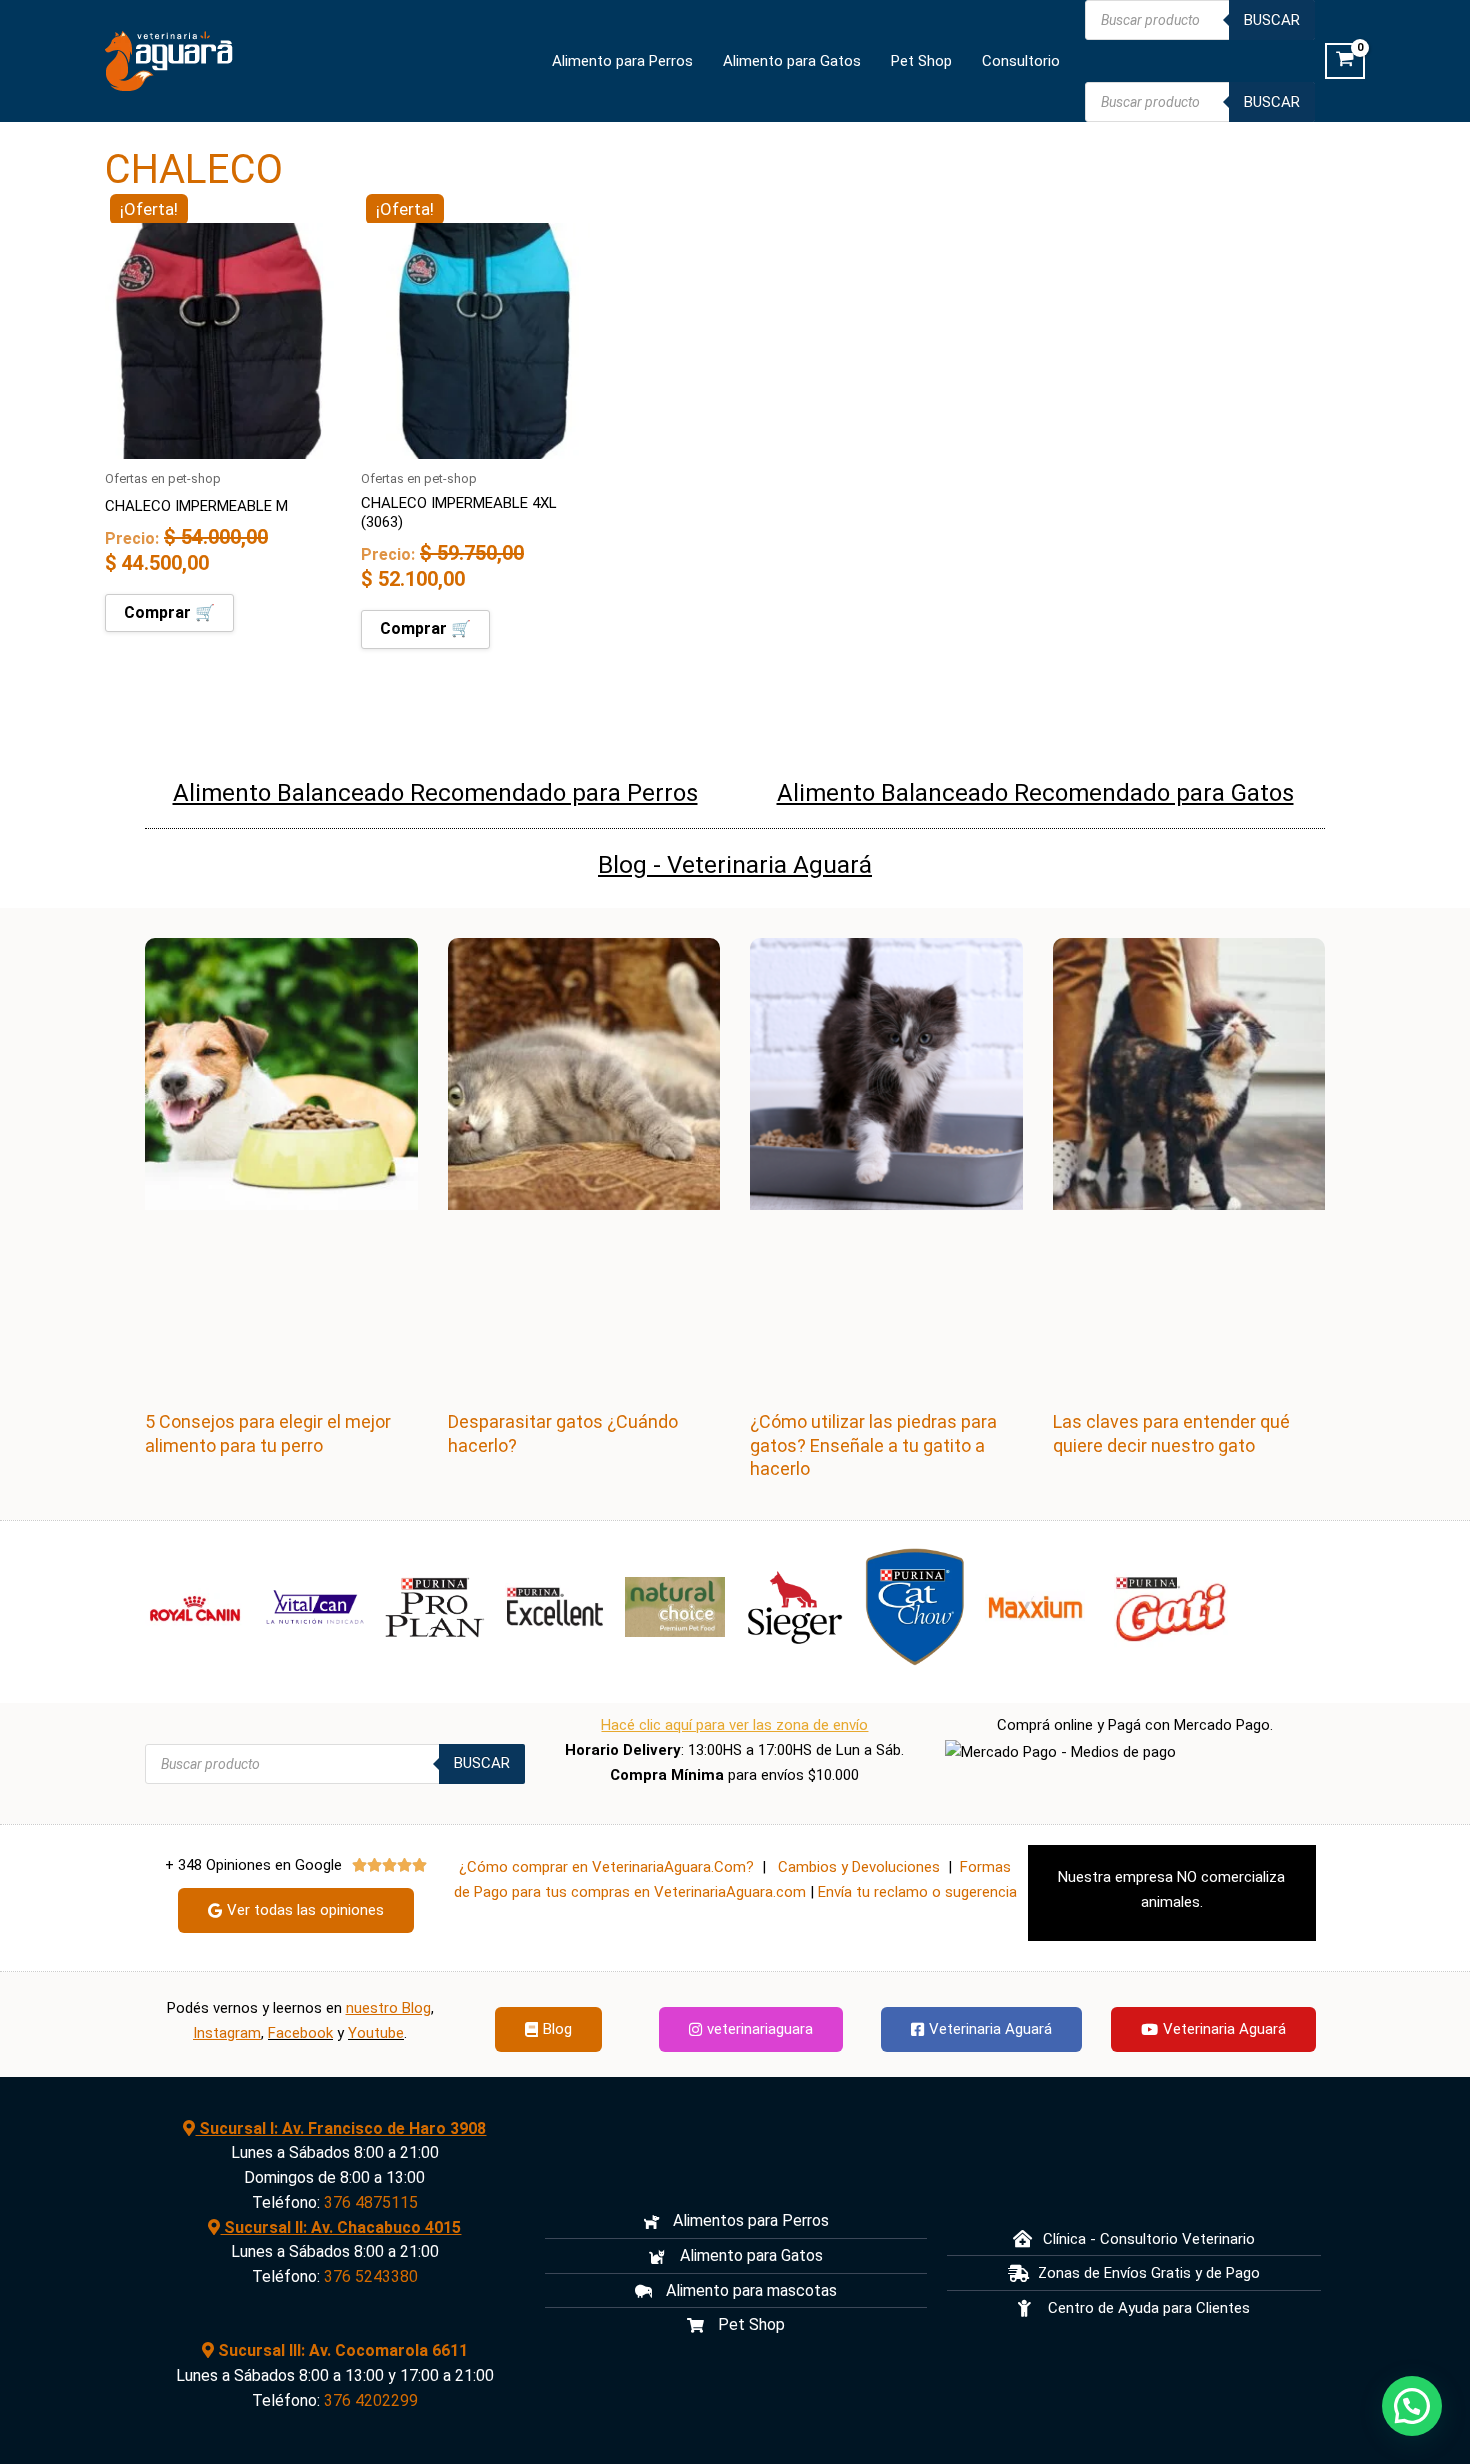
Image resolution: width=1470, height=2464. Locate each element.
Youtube (376, 2033)
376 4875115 (371, 2202)
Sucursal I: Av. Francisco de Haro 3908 (340, 2128)
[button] (1412, 2406)
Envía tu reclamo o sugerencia (917, 1892)
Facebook (300, 2033)
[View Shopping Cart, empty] (1345, 61)
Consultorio (1021, 61)
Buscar (1272, 20)
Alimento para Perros (622, 61)
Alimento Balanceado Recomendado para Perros (435, 793)
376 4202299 (371, 2400)
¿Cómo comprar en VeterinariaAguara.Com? (606, 1867)
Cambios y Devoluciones (859, 1867)
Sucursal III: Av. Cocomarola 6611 (341, 2350)
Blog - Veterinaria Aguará (735, 864)
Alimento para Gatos (792, 61)
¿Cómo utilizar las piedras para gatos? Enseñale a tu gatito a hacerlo (873, 1445)
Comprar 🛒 (169, 612)
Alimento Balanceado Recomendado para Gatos (1035, 793)
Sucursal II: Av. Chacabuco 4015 (340, 2227)
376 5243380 (371, 2276)
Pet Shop (921, 61)
